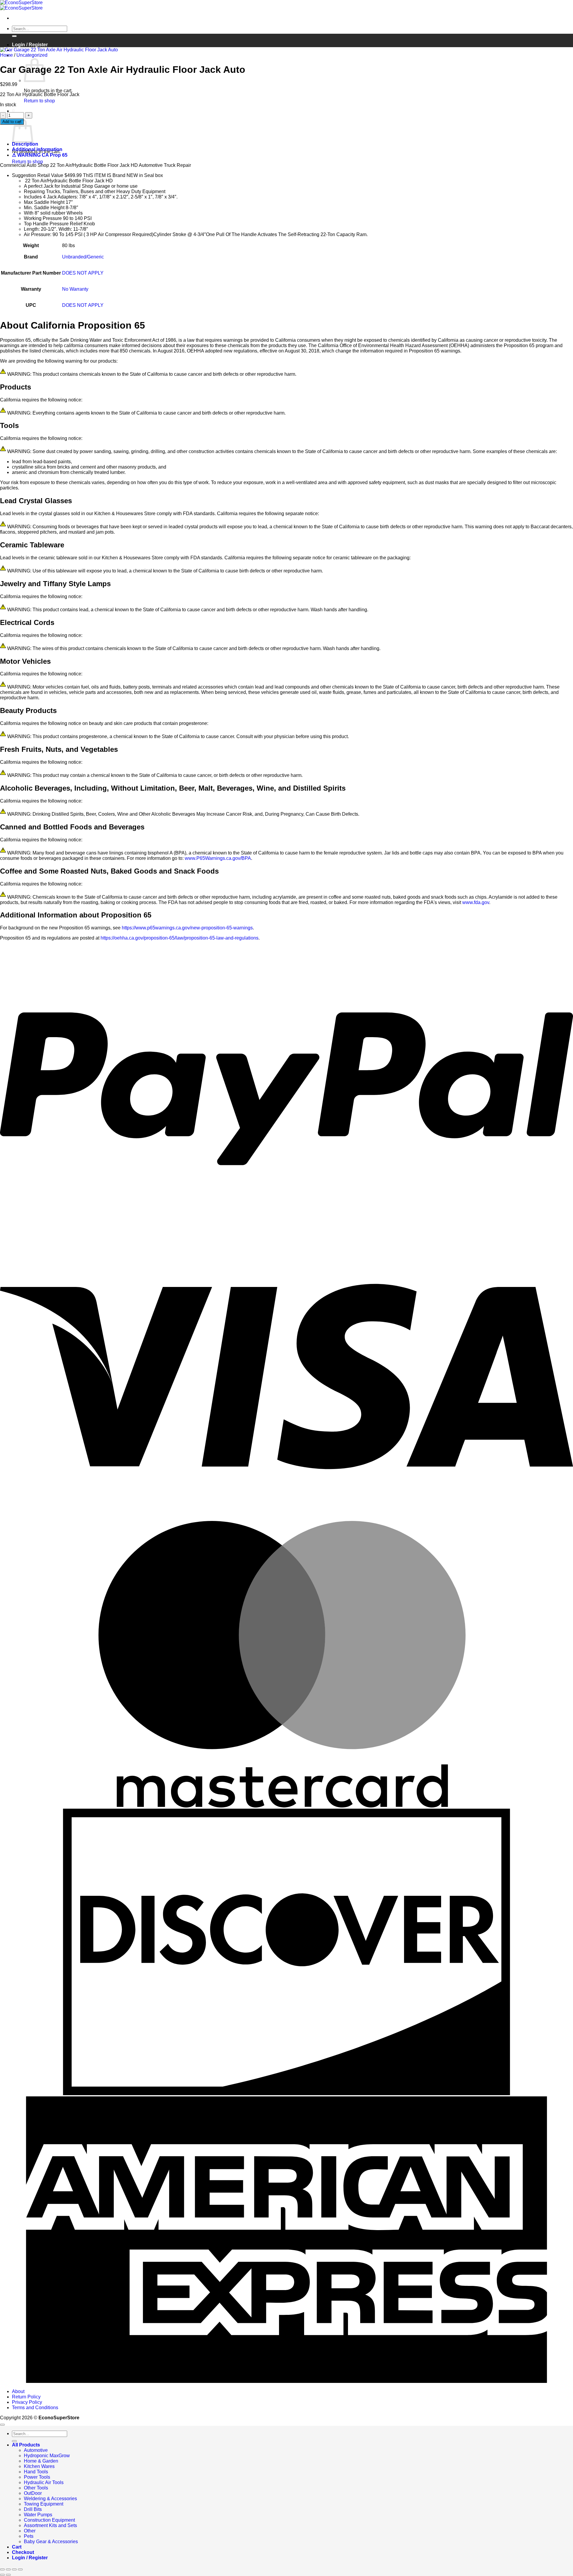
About (18, 2391)
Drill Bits (33, 2509)
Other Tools (36, 2488)
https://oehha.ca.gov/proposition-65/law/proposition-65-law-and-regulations (180, 938)
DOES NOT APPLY (83, 273)
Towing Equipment (44, 2504)
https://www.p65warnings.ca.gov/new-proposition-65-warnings (187, 928)
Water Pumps (38, 2515)
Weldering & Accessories (50, 2499)
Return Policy (26, 2397)
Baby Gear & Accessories (51, 2542)
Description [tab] (25, 144)
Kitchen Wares (39, 2466)
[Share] (14, 2569)
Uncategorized (32, 55)
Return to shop (39, 101)
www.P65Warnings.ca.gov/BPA (218, 858)
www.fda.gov (476, 902)
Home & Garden (41, 2461)
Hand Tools (36, 2472)
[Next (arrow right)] (8, 2575)
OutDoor (33, 2493)
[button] (13, 111)
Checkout (23, 2552)
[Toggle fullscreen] (8, 2569)
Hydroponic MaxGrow (47, 2456)
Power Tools (37, 2477)
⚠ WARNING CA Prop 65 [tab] (40, 155)
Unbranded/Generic (83, 257)
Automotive (36, 2450)
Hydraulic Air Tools (44, 2482)
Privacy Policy (27, 2402)
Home (6, 55)
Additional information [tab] (37, 149)
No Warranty (75, 289)
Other (30, 2531)
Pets (29, 2536)
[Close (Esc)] (20, 2569)
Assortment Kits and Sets (50, 2525)
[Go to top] (2, 2425)
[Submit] (14, 36)
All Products (26, 2445)
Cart (17, 2547)
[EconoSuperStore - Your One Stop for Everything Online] (21, 5)
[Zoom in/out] (2, 2569)
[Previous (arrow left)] (2, 2575)
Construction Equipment (49, 2520)
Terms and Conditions (35, 2408)
